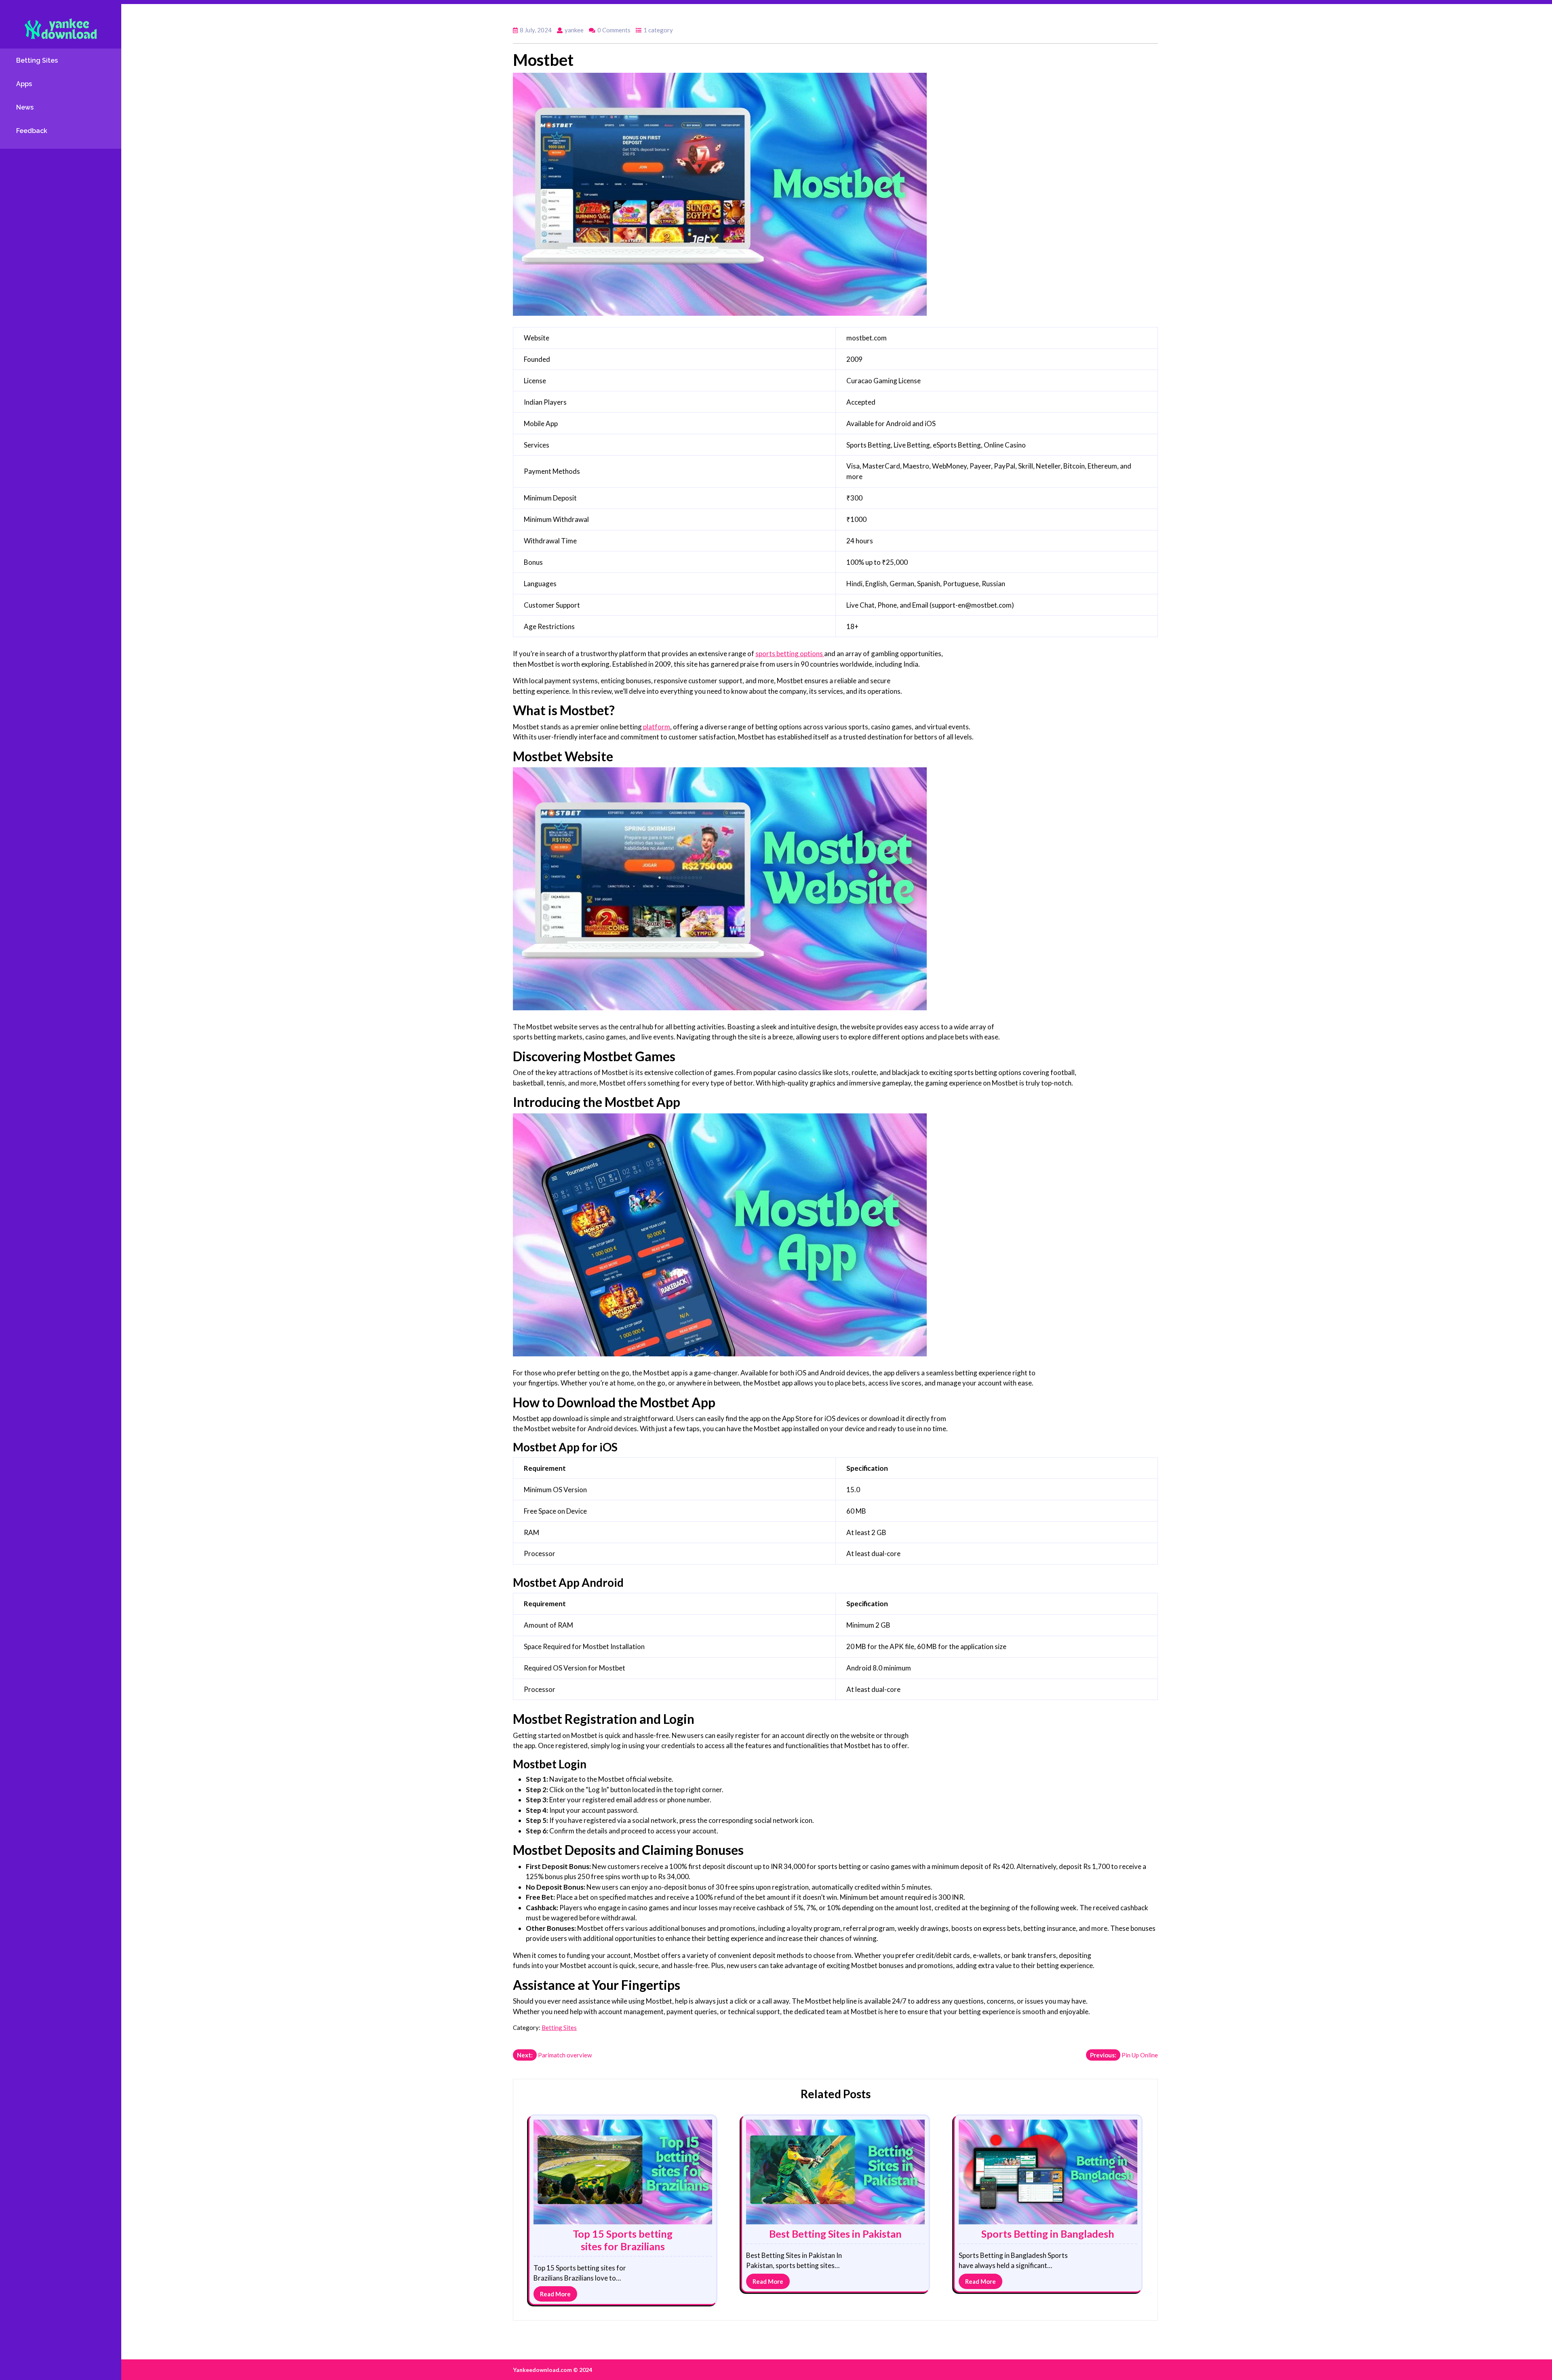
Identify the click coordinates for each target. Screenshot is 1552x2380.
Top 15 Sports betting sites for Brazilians (623, 2240)
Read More (555, 2294)
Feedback (32, 131)
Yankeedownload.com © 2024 (552, 2370)
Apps (24, 84)
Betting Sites (37, 60)
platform (657, 727)
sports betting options (790, 654)
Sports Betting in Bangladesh (1048, 2234)
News (25, 107)
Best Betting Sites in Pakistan (835, 2234)
